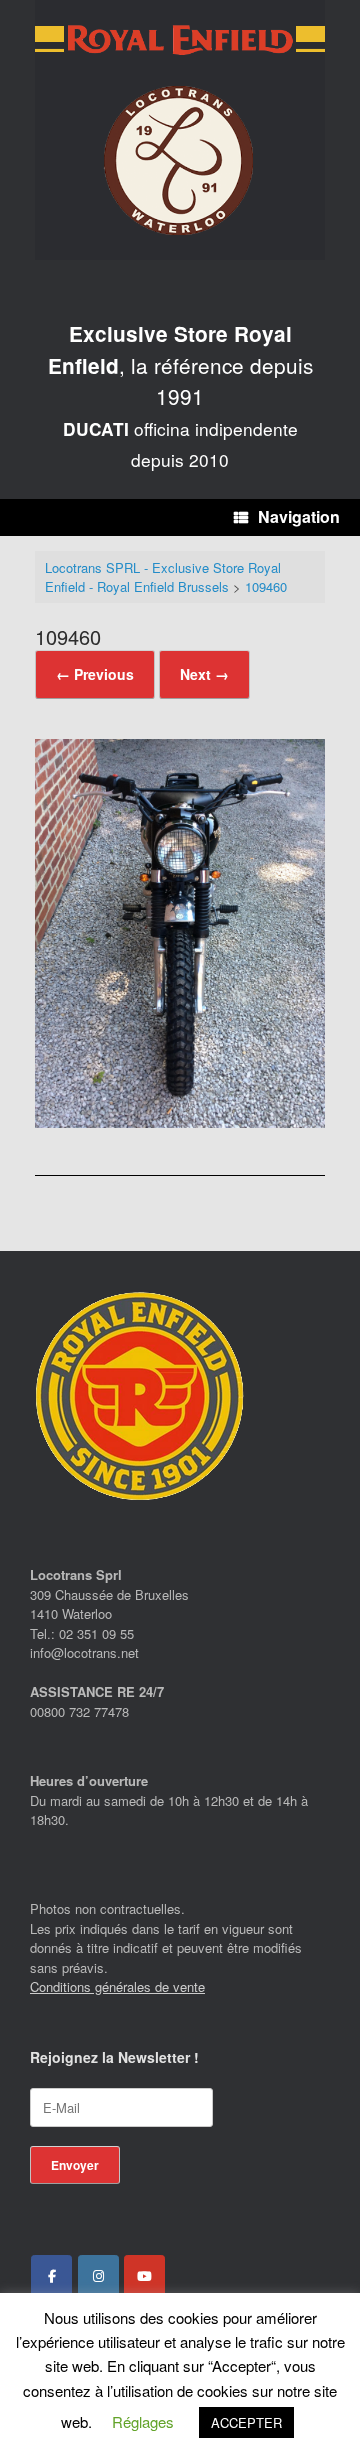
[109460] (180, 1121)
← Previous (95, 674)
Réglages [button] (143, 2421)
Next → (204, 674)
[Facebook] (51, 2276)
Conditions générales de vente (117, 1986)
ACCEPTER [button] (246, 2422)
